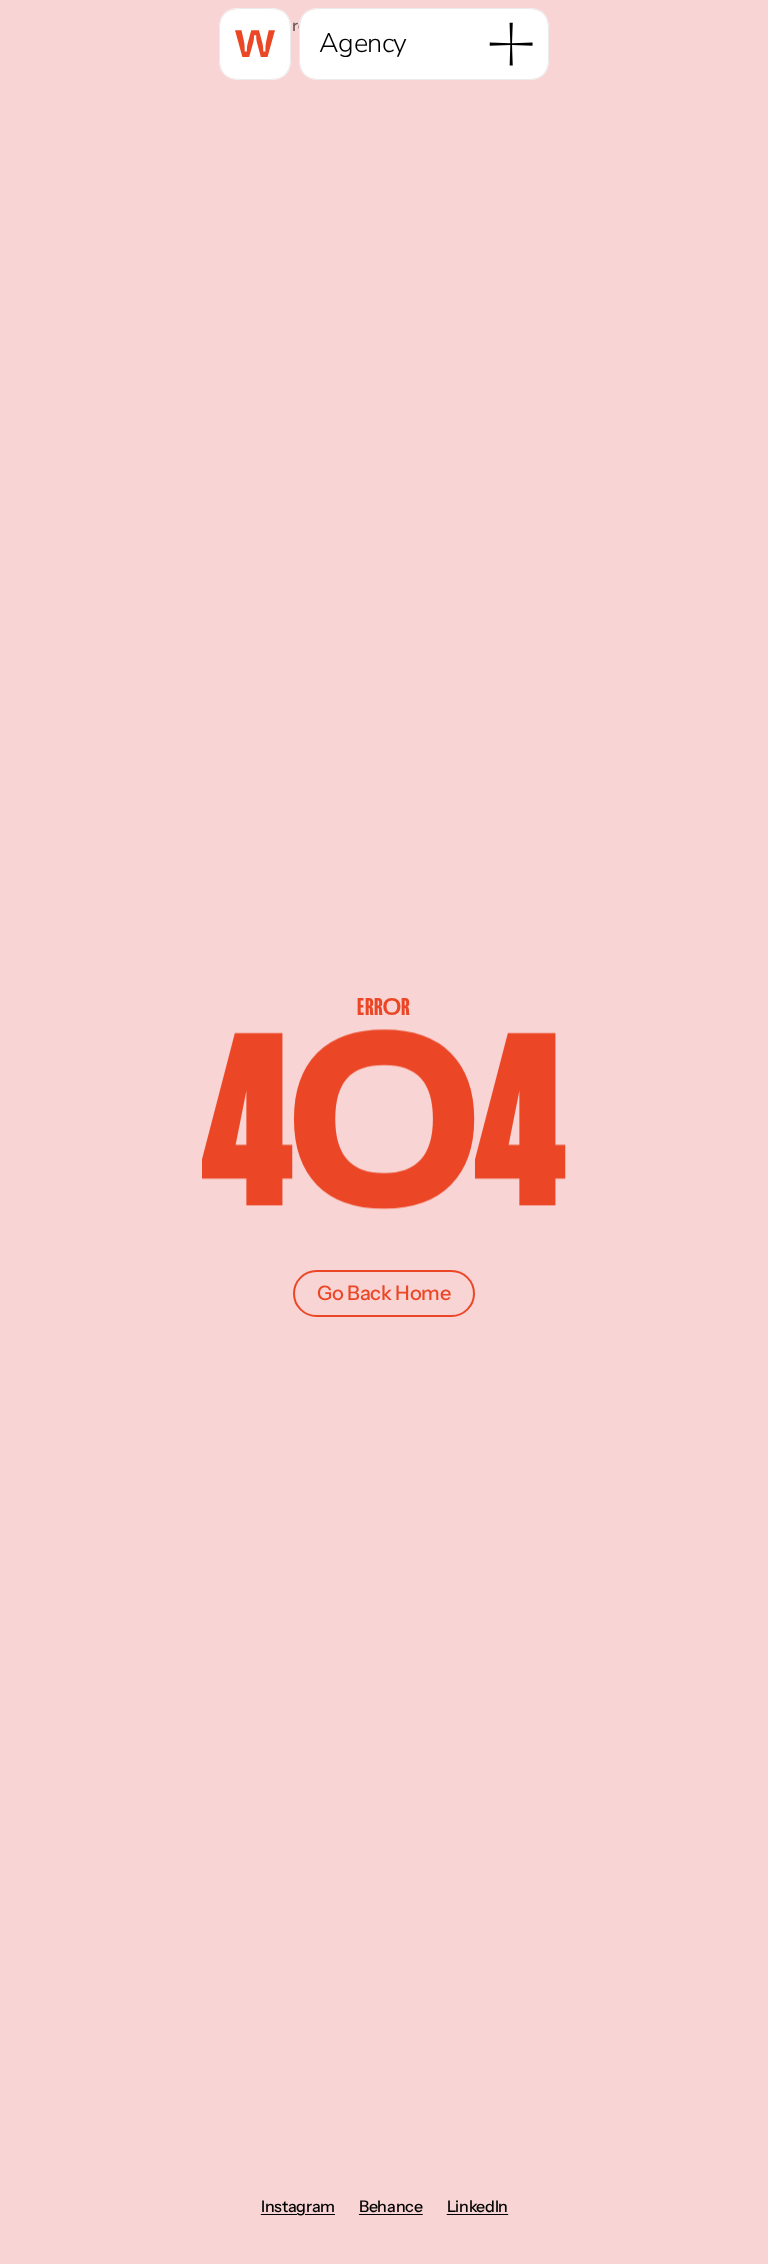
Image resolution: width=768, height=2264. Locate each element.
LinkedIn (476, 2206)
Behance (390, 2206)
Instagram (297, 2206)
